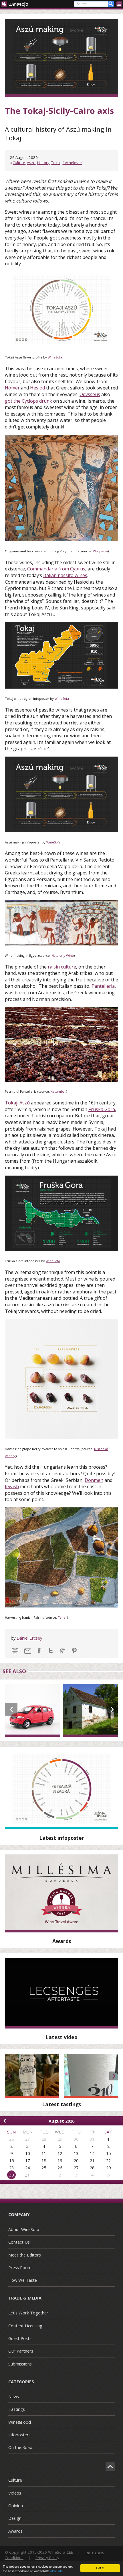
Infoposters (19, 2435)
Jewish (12, 1486)
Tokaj (56, 163)
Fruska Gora (102, 1109)
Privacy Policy (47, 2558)
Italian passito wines (65, 575)
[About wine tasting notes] (61, 1993)
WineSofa (55, 357)
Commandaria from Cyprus (56, 569)
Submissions (20, 2364)
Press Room (20, 2267)
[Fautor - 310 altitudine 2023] (91, 2076)
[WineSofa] (17, 4)
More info (56, 2571)
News (14, 2396)
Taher (62, 1617)
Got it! (100, 2568)
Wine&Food (20, 2422)
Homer (12, 388)
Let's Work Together (28, 2313)
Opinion (16, 2505)
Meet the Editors (25, 2255)
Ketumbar (58, 1091)
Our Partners (21, 2351)
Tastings (17, 2409)
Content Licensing (25, 2326)
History (43, 163)
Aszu (31, 163)
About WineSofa (24, 2229)
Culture (19, 163)
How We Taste (23, 2280)
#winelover (72, 163)
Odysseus (90, 394)
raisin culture (62, 967)
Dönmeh (94, 1480)
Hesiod (37, 388)
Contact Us (19, 2242)
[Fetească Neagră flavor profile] (61, 1790)
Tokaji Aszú (17, 1103)
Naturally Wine (63, 955)
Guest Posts (20, 2338)
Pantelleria (103, 986)
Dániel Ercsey (29, 1638)
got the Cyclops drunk (28, 401)
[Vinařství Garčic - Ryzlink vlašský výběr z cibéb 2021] (32, 2076)
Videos (15, 2493)
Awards (15, 2531)
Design (15, 2518)
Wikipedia (100, 551)
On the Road (20, 2447)
